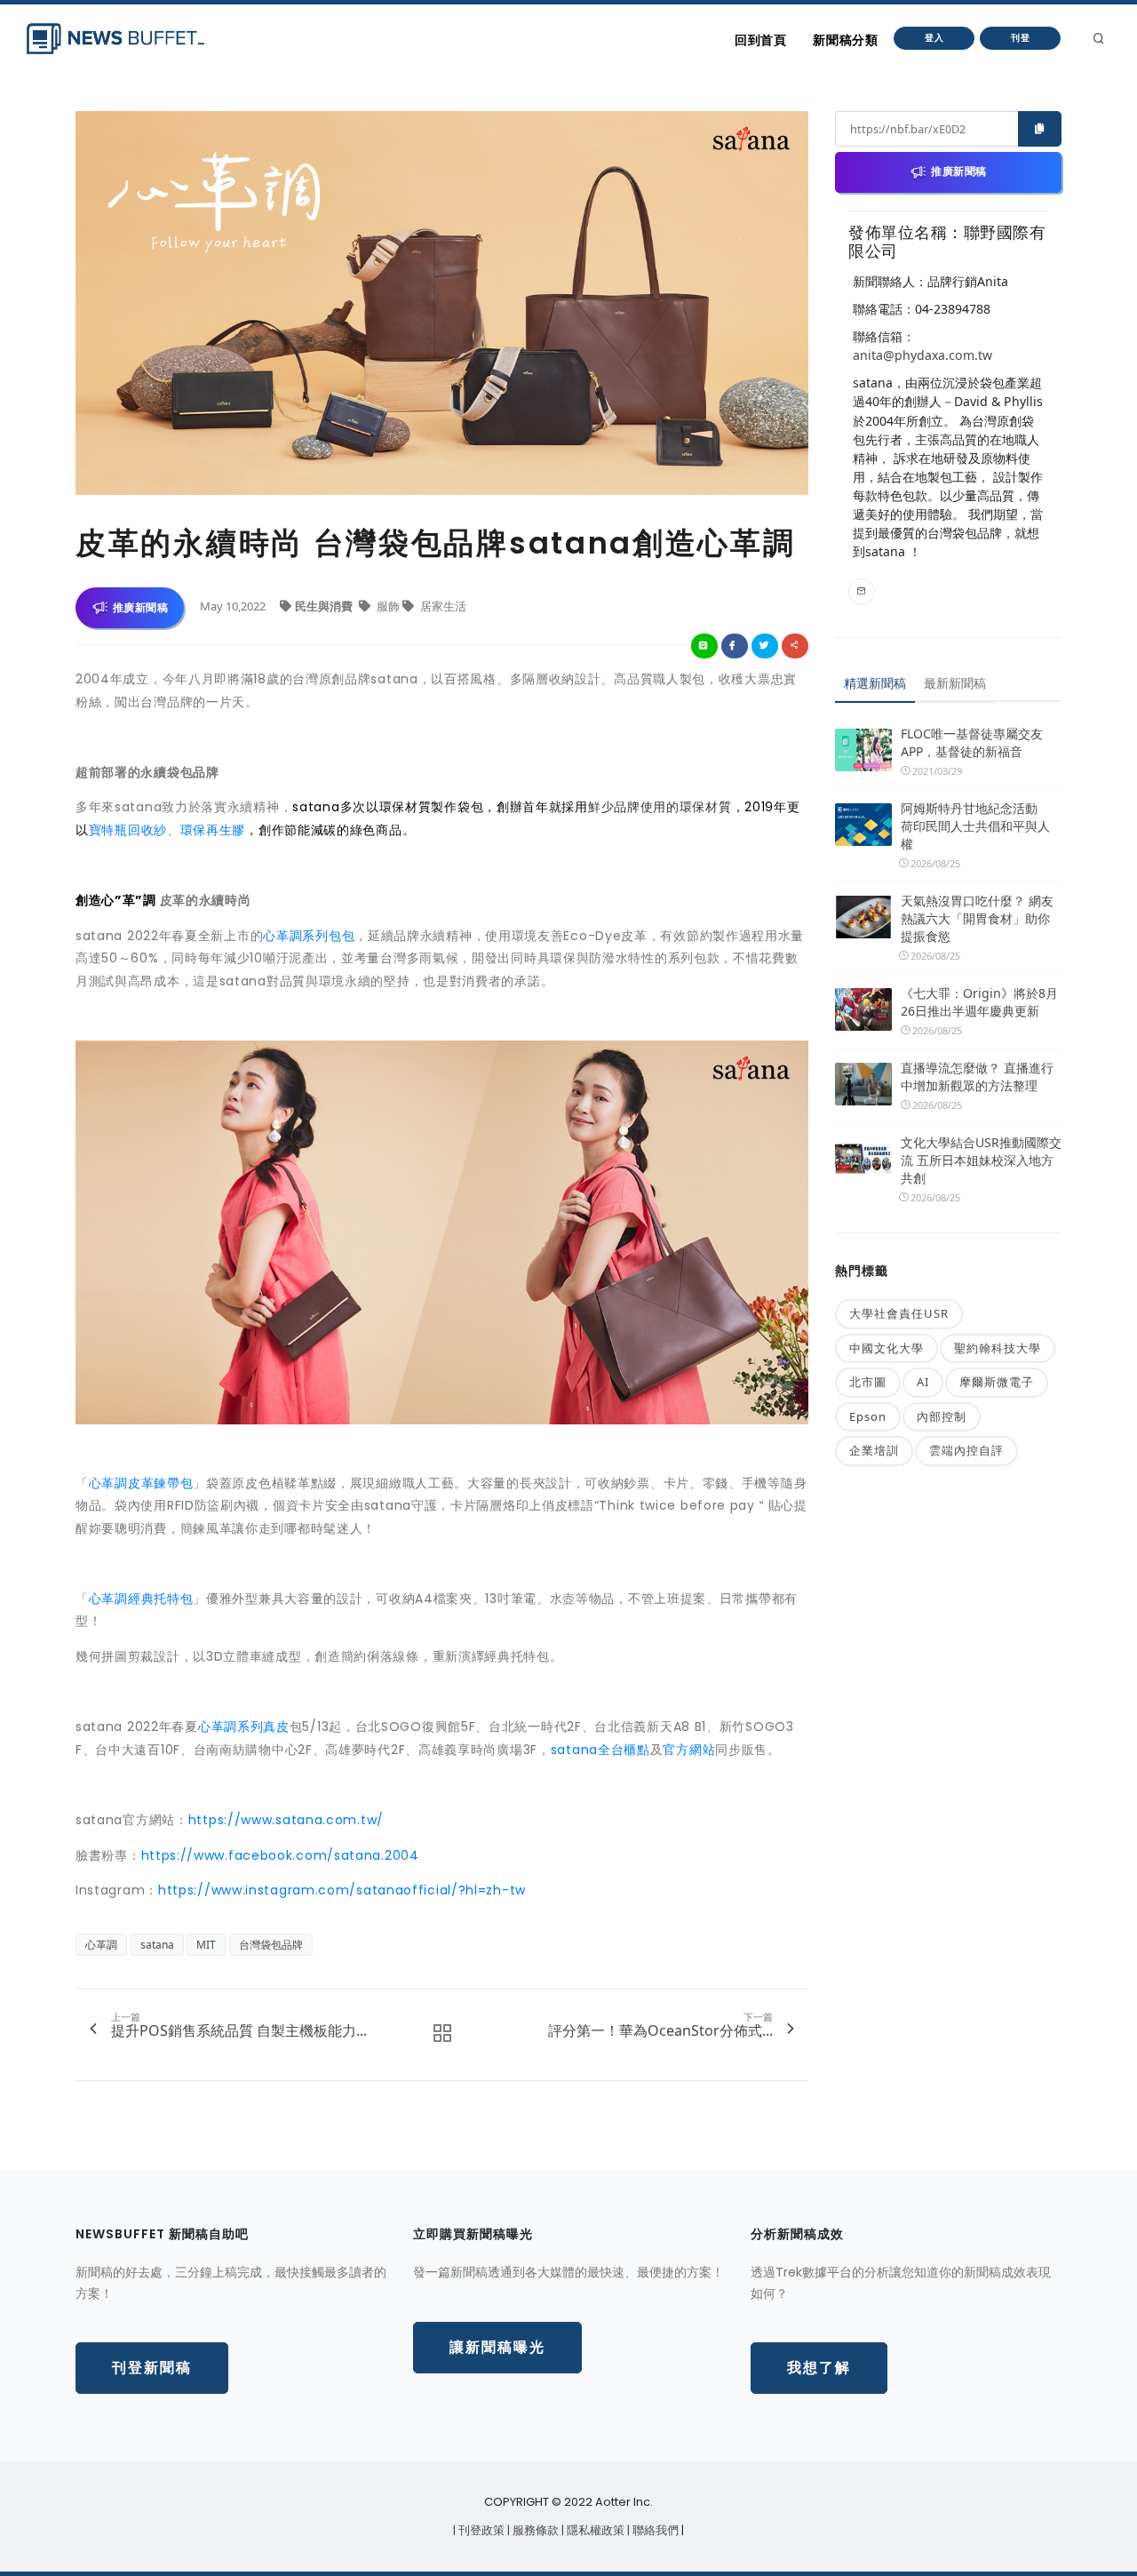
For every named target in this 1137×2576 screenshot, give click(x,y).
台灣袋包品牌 (271, 1945)
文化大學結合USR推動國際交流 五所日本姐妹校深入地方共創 (981, 1160)
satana (157, 1945)
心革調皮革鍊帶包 (141, 1483)
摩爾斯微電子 (997, 1382)
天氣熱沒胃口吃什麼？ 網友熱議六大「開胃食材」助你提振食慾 (977, 918)
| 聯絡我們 (654, 2530)
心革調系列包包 (309, 936)
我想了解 (819, 2368)
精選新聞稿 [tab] (875, 683)
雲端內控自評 (966, 1450)
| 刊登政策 (480, 2530)
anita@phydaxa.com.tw (922, 355)
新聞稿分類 (845, 40)
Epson (868, 1416)
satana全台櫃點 (600, 1750)
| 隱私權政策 (594, 2530)
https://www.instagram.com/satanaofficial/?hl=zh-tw (342, 1890)
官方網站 (689, 1750)
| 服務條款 (534, 2530)
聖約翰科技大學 (998, 1348)
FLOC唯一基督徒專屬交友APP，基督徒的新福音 (972, 742)
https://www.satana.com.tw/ (286, 1820)
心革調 (101, 1945)
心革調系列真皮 (244, 1727)
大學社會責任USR (899, 1313)
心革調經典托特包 (141, 1599)
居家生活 (442, 606)
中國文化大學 (887, 1348)
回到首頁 (760, 40)
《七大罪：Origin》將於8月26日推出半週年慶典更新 (979, 1002)
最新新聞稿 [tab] (955, 683)
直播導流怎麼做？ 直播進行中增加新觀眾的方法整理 (977, 1077)
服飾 (388, 606)
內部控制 (942, 1416)
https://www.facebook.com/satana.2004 (280, 1855)
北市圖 (868, 1382)
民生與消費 (325, 606)
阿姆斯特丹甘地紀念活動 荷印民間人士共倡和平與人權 (975, 826)
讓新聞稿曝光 (497, 2347)
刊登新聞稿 (152, 2368)
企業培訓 (874, 1450)
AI (923, 1382)
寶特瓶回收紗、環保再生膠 (167, 830)
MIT (206, 1945)
